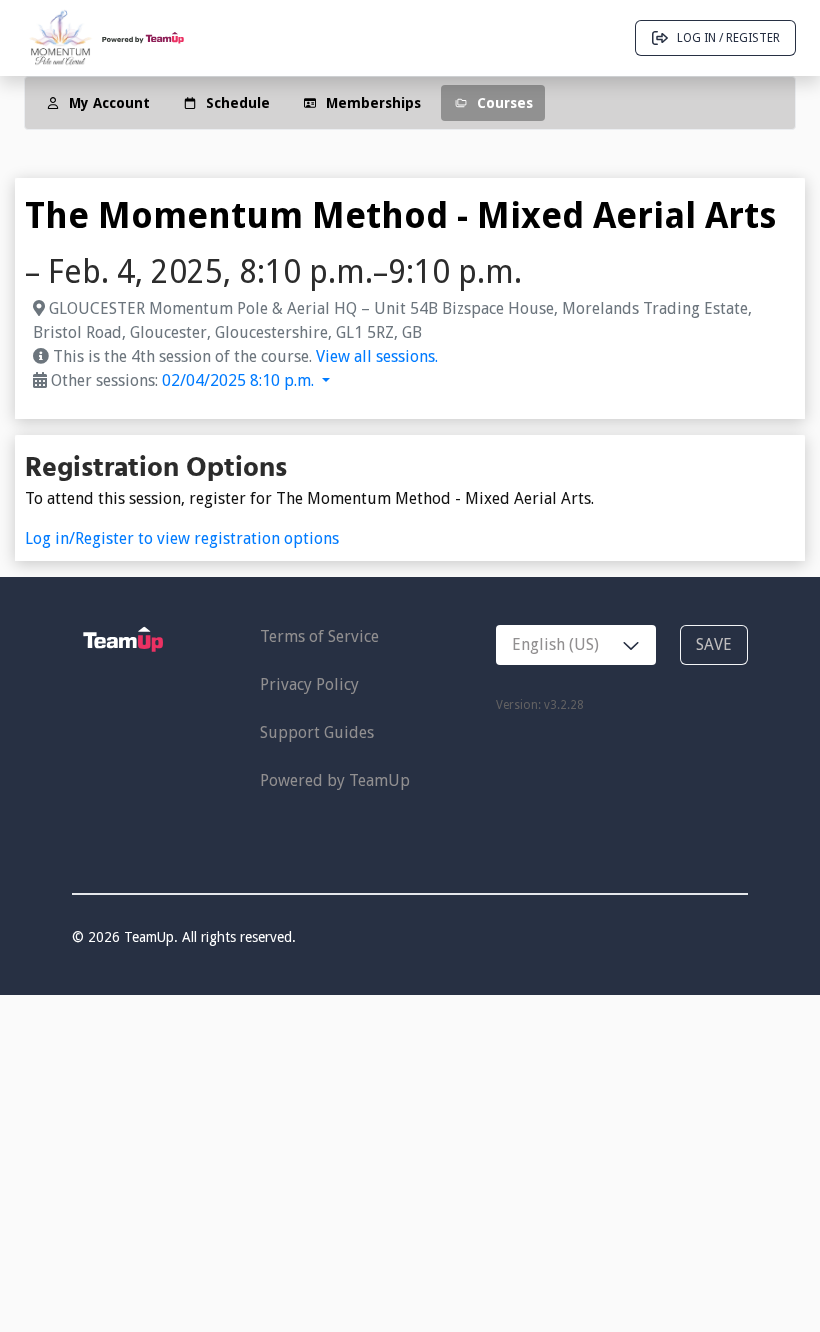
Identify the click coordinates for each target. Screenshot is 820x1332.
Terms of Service (319, 636)
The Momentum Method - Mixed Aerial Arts (400, 215)
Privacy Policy (309, 684)
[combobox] (576, 645)
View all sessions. (377, 356)
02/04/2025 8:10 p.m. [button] (240, 380)
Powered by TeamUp (335, 780)
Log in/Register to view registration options (182, 538)
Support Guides (317, 732)
